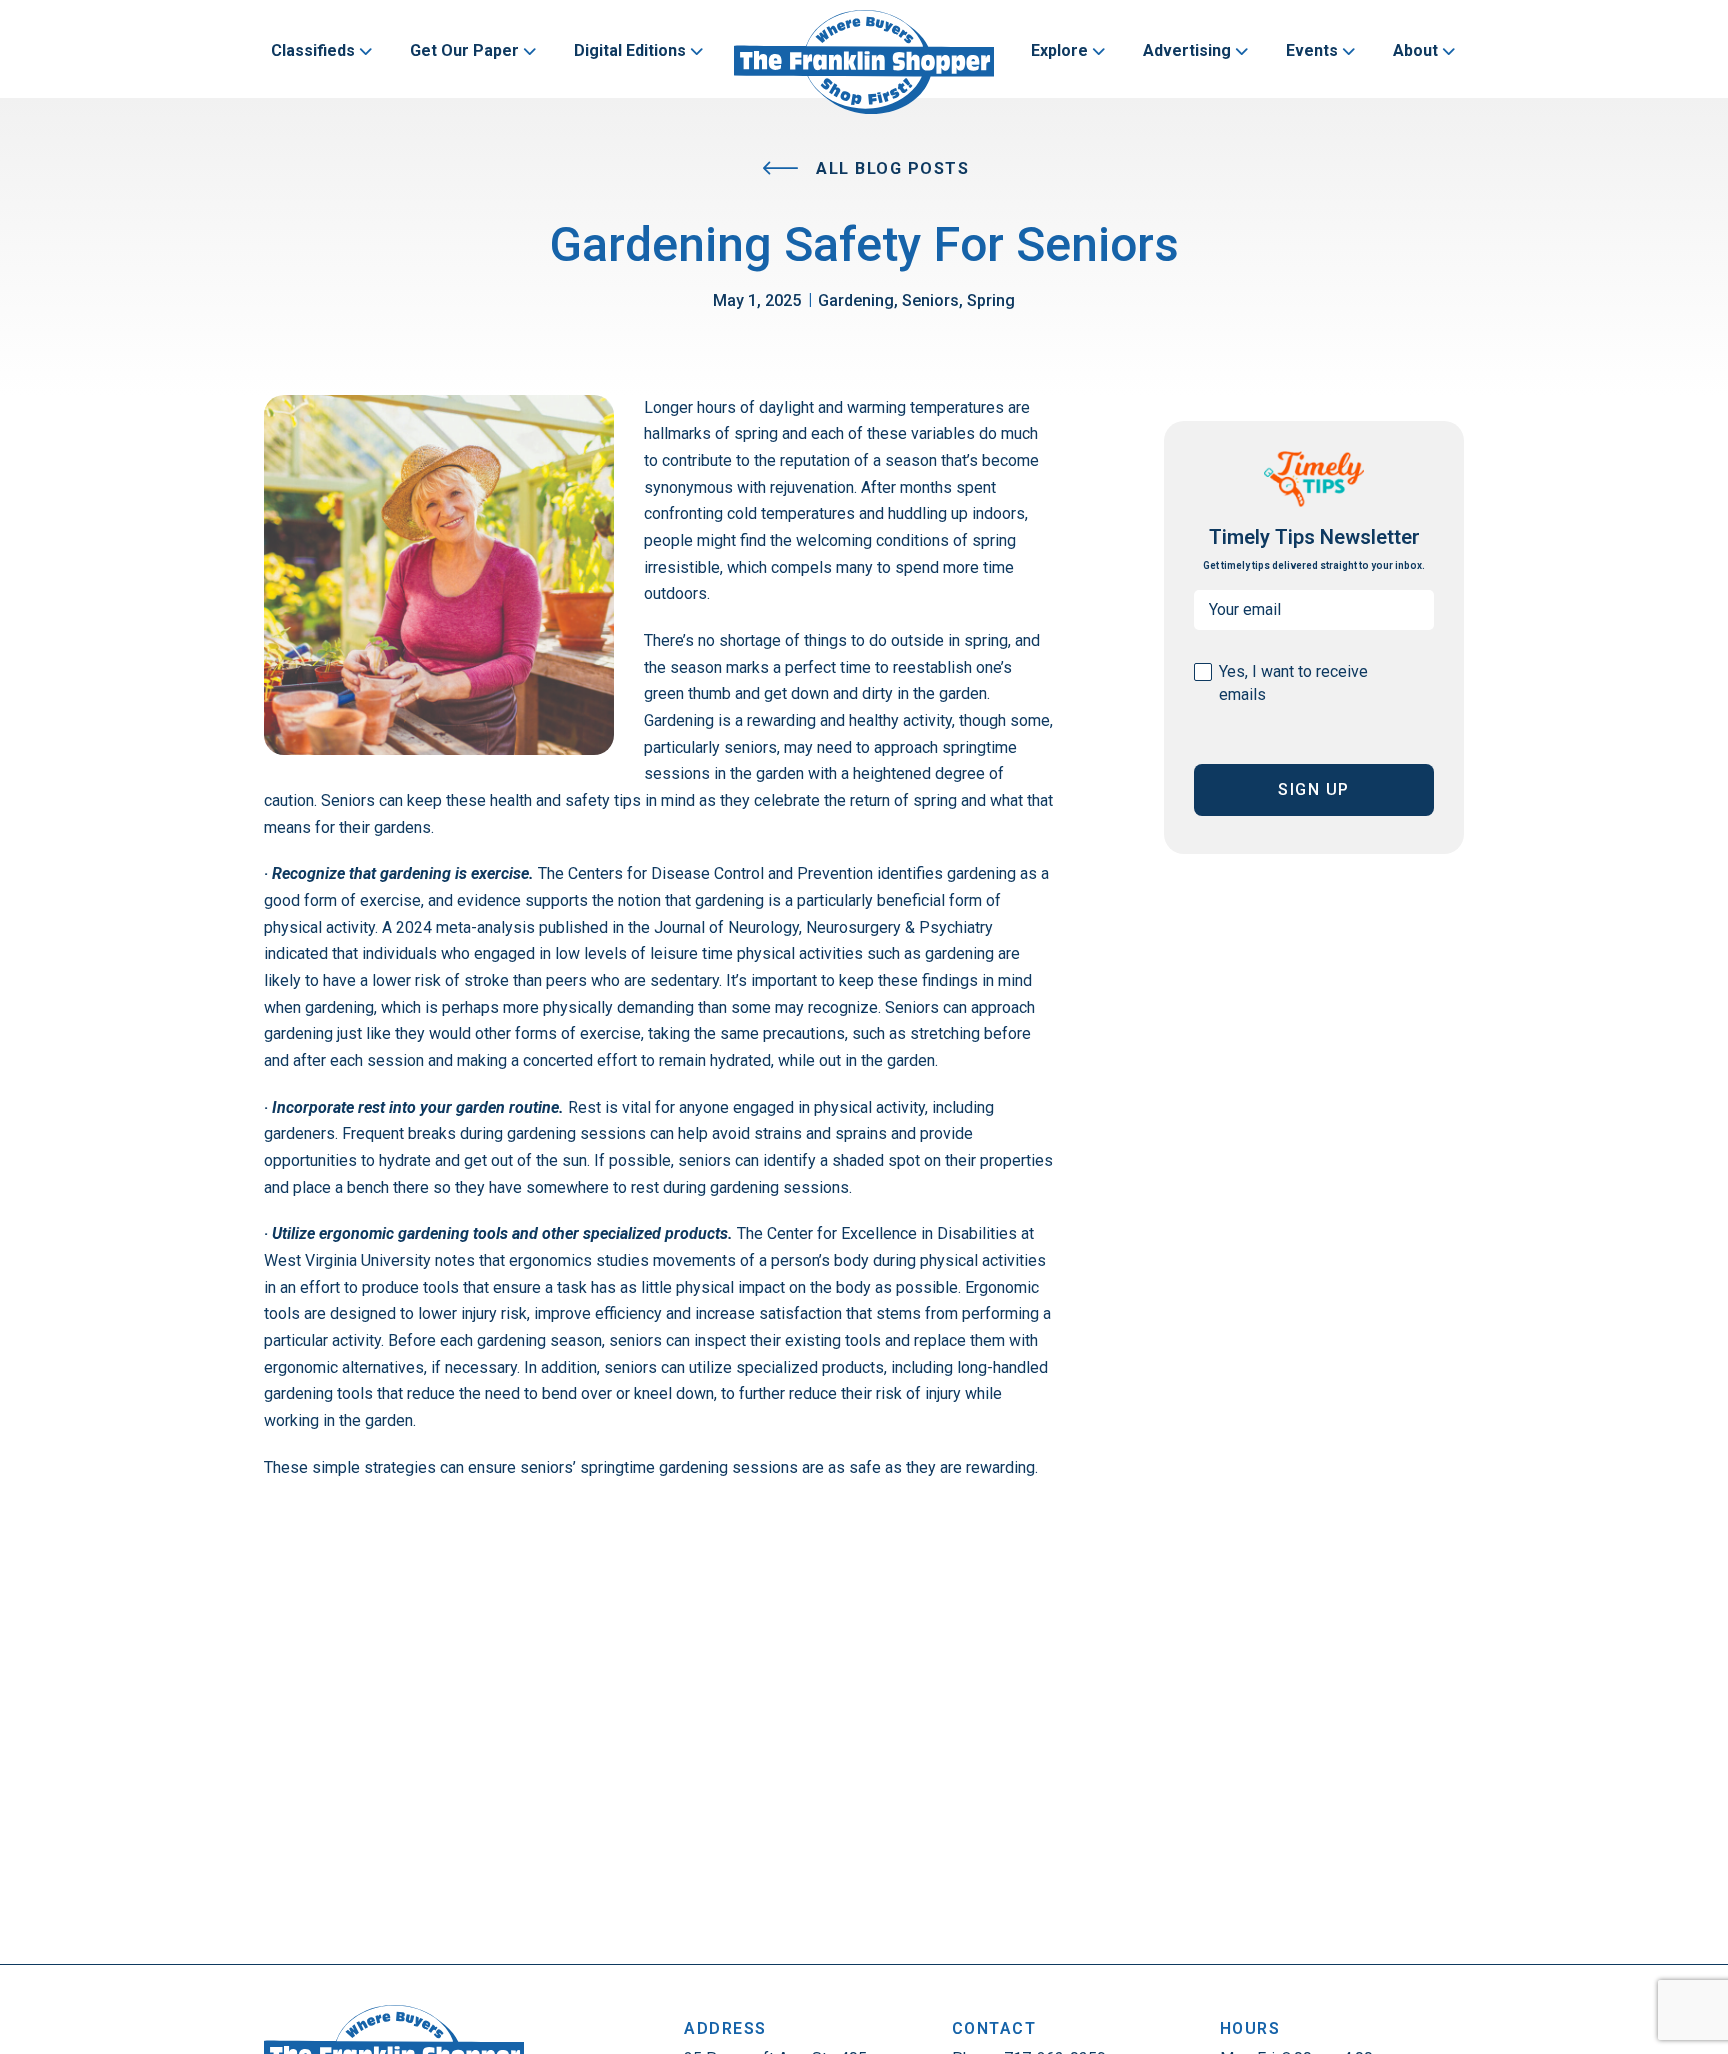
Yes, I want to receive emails (1293, 683)
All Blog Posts (890, 168)
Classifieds (313, 50)
